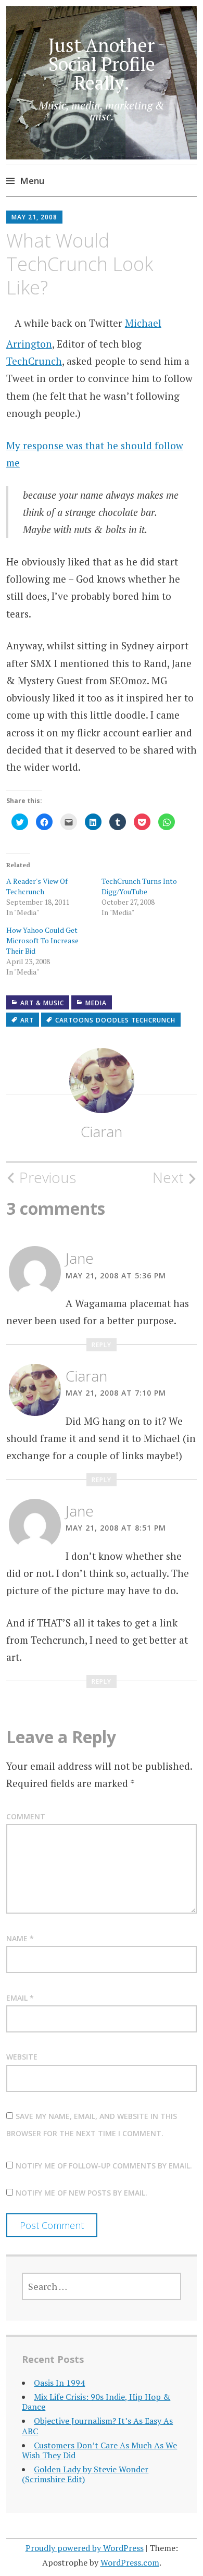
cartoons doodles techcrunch (115, 1020)
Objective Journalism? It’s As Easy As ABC (97, 2426)
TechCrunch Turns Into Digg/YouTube (139, 886)
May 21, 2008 (34, 217)
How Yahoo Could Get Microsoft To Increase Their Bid (42, 940)
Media (96, 1003)
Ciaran (102, 1131)
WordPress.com (130, 2562)
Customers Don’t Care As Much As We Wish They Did (99, 2450)
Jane (80, 1258)
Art (27, 1020)
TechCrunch (34, 361)
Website (22, 2057)
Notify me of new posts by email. (81, 2193)
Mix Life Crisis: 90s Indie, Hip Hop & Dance (96, 2402)
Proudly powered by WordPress (85, 2548)
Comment (26, 1816)
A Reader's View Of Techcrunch (37, 886)
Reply (102, 1345)
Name (20, 1938)
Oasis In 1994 (59, 2383)
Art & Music (42, 1003)
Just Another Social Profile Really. (102, 64)
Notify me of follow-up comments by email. (104, 2166)
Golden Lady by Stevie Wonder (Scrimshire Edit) (85, 2474)
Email (20, 1998)
